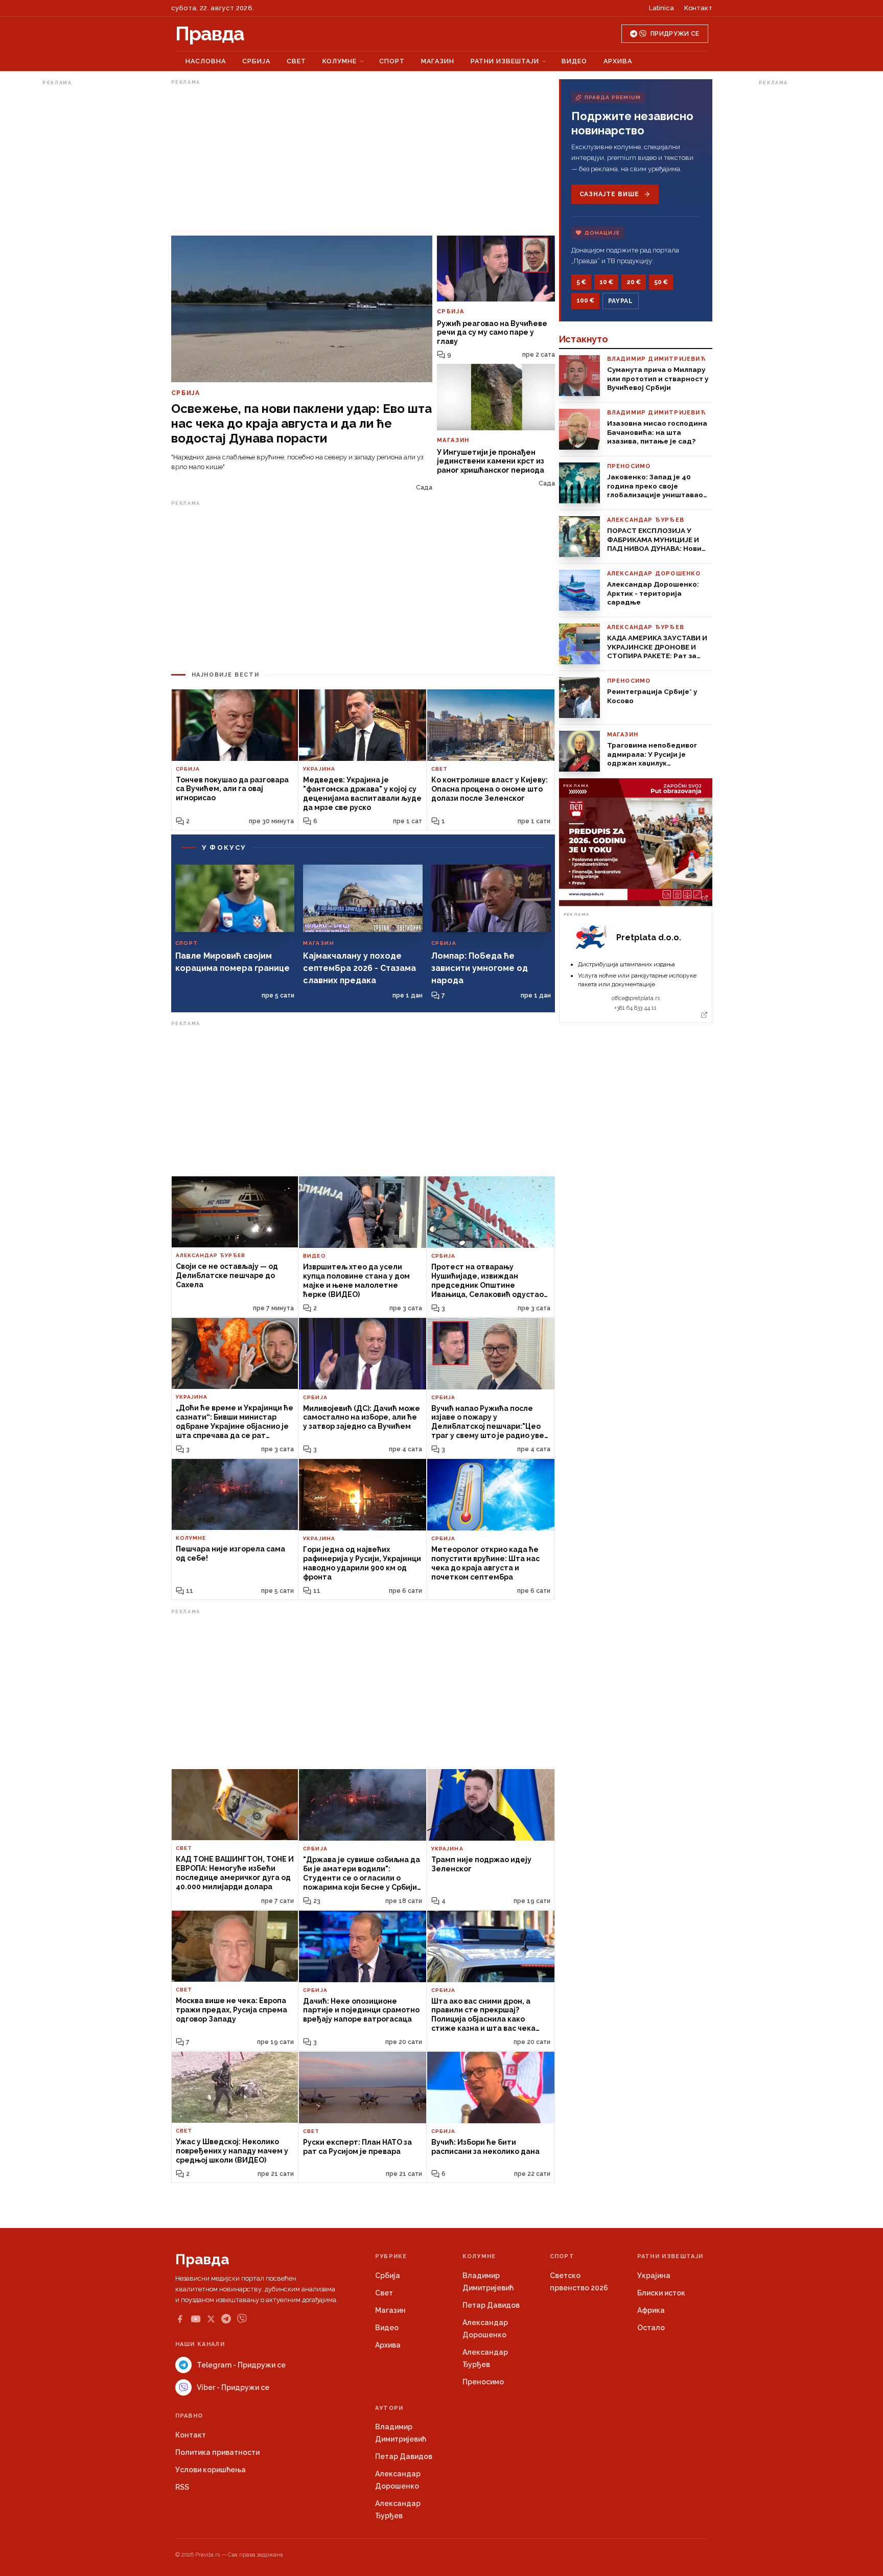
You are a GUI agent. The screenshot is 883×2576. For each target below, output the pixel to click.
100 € (585, 300)
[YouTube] (196, 2319)
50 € (661, 282)
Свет (296, 61)
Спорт (392, 61)
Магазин (438, 61)
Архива (618, 61)
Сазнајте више (609, 194)
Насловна (206, 61)
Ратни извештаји (505, 61)
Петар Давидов (491, 2305)
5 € (581, 282)
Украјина (654, 2276)
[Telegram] (226, 2319)
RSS (182, 2487)
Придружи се (675, 34)
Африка (651, 2310)
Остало (651, 2328)
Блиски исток (661, 2293)
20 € (634, 282)
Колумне (340, 61)
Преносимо (483, 2382)
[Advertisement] (83, 242)
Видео (574, 61)
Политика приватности (217, 2452)
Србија (256, 61)
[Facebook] (180, 2319)
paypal (621, 301)
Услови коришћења (211, 2470)
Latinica (661, 8)
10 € (606, 282)
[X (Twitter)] (211, 2319)
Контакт (698, 8)
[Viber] (242, 2319)
